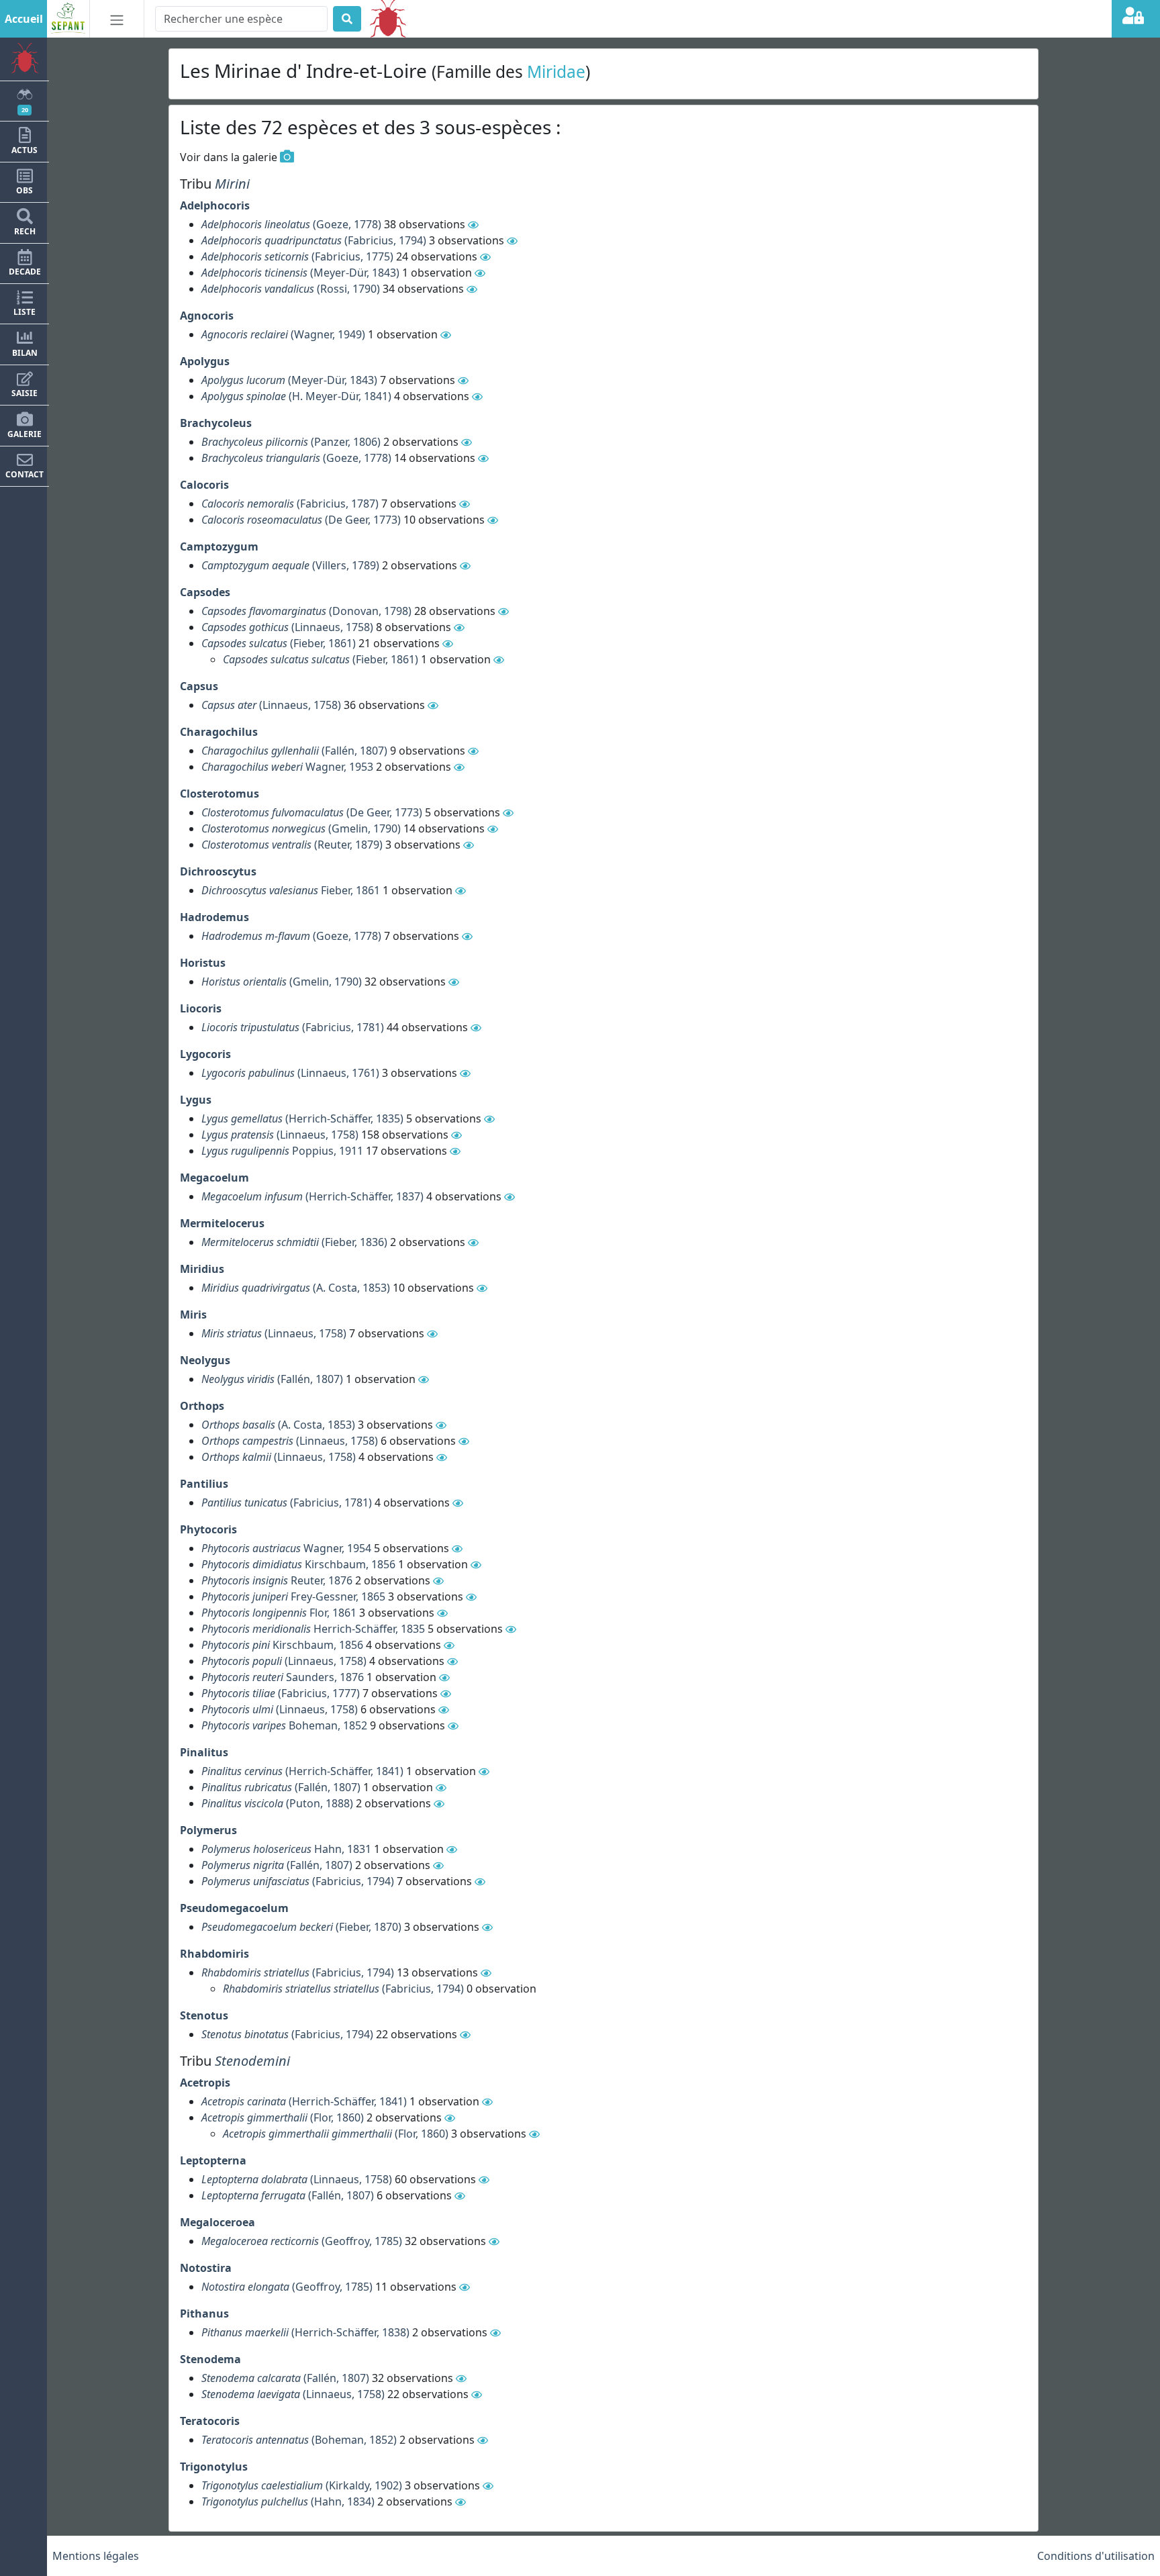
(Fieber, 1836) (294, 1242)
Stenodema (210, 2359)
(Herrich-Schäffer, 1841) (302, 1771)
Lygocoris (205, 1054)
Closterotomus (220, 794)
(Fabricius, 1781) (293, 1027)
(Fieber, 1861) (279, 643)
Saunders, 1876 (283, 1677)
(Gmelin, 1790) (301, 828)
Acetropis (205, 2083)
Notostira (206, 2268)
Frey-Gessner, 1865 (293, 1596)
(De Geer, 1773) (301, 520)
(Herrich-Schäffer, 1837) (312, 1196)
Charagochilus (219, 732)
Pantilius (204, 1484)
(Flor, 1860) (283, 2117)
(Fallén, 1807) (294, 751)
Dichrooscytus (218, 871)
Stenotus (204, 2015)
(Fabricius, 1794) (314, 240)
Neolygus (205, 1360)
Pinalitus (204, 1752)
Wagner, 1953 (287, 767)
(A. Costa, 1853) (296, 1288)
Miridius (202, 1269)
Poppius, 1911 (282, 1151)
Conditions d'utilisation (1096, 2556)
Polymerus (208, 1830)
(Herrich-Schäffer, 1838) (305, 2332)
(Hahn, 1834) (288, 2501)
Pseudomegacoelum (234, 1908)
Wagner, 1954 (286, 1548)
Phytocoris (208, 1529)
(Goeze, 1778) (291, 224)
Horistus (203, 963)
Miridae (556, 71)
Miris (193, 1315)
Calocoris (204, 485)
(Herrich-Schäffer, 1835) (302, 1118)
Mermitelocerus (222, 1223)
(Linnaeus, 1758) (287, 627)
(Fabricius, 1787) (290, 504)
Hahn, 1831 (286, 1849)
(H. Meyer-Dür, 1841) (296, 396)
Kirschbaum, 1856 (298, 1564)
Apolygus (205, 361)
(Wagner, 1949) (283, 334)
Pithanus (204, 2313)
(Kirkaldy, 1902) (302, 2485)
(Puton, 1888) (277, 1803)
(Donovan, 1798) (306, 611)
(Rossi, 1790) (291, 289)
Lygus (196, 1100)
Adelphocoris (215, 205)
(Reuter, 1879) (292, 845)
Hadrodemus (214, 917)
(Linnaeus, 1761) (290, 1073)
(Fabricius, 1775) (297, 256)
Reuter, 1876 (277, 1580)
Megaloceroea (217, 2222)
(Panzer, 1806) (291, 442)
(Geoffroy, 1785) (302, 2241)
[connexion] (1136, 19)
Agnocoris (207, 316)
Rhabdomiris (214, 1954)
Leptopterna (213, 2160)
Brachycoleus (216, 423)
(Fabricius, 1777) (281, 1693)
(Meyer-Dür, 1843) (300, 273)
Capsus (199, 686)
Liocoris (201, 1008)
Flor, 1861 (279, 1613)
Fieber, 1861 (291, 890)
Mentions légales (96, 2556)
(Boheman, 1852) (299, 2440)
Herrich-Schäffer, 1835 (313, 1629)
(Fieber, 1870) (301, 1927)
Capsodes (205, 592)
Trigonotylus (214, 2467)
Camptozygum (219, 546)
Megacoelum (214, 1178)
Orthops (202, 1406)
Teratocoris (210, 2421)
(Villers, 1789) (290, 565)
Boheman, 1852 (284, 1725)
